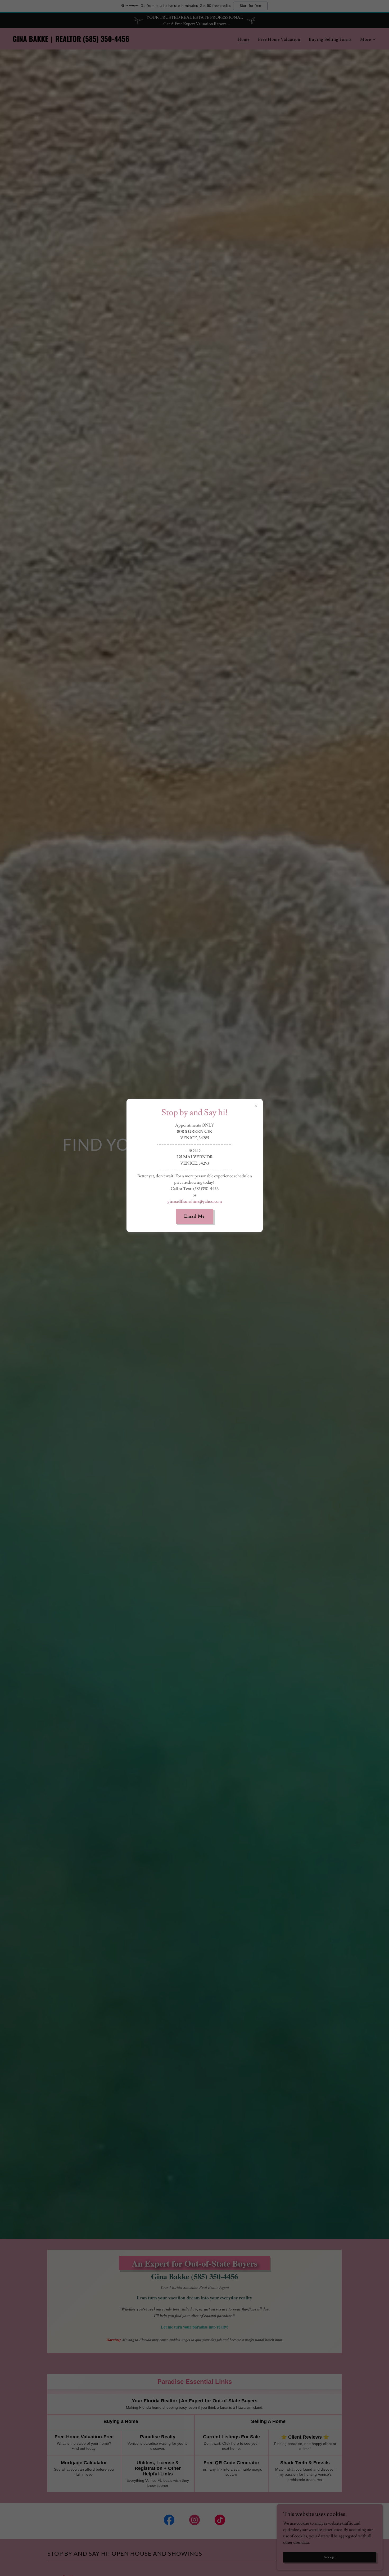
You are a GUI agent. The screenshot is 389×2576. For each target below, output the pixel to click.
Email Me (194, 1216)
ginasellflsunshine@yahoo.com (195, 1201)
